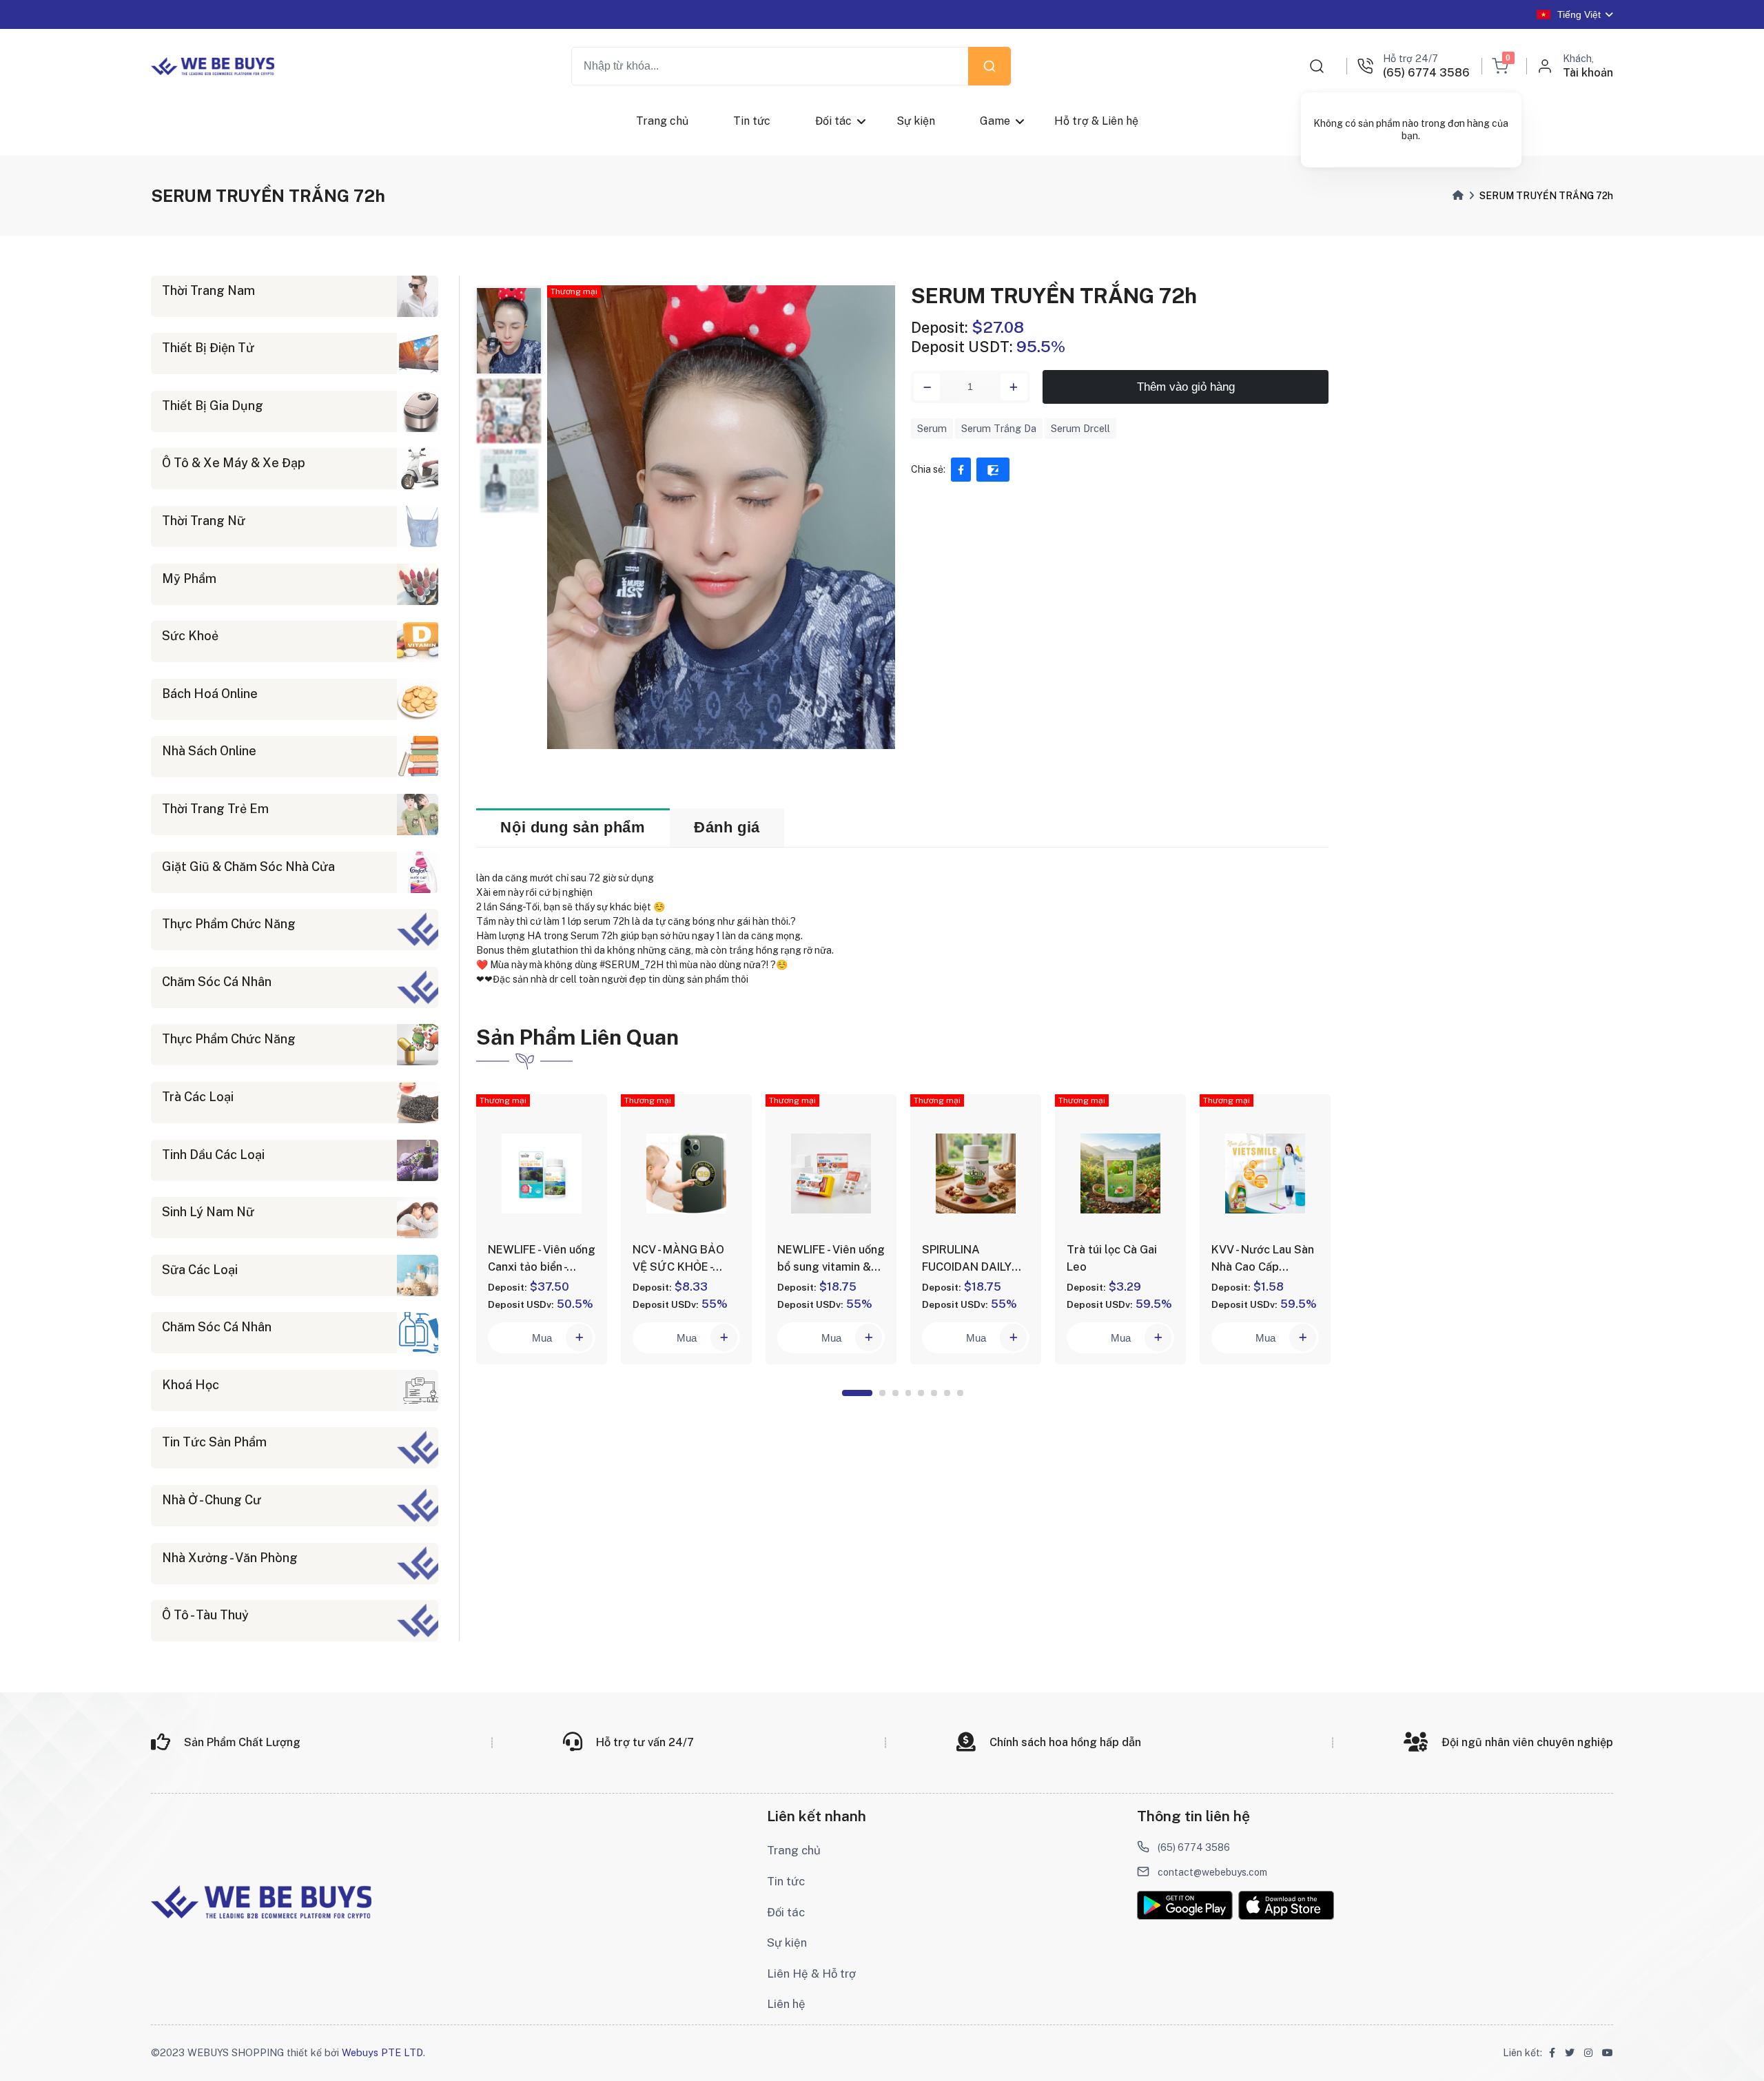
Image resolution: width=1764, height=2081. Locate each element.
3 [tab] (895, 1393)
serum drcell (1080, 428)
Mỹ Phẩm (189, 578)
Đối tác (833, 121)
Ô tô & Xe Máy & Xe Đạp (234, 463)
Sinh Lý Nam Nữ (208, 1212)
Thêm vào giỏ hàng (1186, 387)
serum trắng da (999, 428)
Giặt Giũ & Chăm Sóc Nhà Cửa (248, 867)
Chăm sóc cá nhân (217, 982)
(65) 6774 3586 (1194, 1847)
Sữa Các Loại (200, 1270)
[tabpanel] (542, 1229)
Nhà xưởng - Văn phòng (230, 1558)
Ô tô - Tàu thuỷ (205, 1615)
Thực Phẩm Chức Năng (229, 924)
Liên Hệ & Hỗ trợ (811, 1974)
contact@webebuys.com (1212, 1872)
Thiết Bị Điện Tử (208, 348)
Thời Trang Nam (208, 290)
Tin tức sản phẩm (214, 1442)
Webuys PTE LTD (382, 2052)
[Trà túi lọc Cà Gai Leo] (1120, 1173)
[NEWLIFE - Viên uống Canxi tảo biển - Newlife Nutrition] (542, 1173)
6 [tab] (934, 1393)
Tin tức (752, 121)
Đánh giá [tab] (727, 827)
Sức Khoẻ (190, 636)
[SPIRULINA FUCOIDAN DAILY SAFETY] (976, 1173)
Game (994, 121)
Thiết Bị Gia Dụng (213, 406)
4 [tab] (909, 1393)
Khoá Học (191, 1385)
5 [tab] (921, 1393)
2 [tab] (882, 1393)
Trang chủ (662, 121)
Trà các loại (198, 1097)
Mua (542, 1338)
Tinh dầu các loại (213, 1155)
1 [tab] (857, 1393)
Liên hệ (786, 2004)
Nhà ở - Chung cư (212, 1500)
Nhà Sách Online (209, 751)
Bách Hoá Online (210, 694)
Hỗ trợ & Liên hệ (1096, 121)
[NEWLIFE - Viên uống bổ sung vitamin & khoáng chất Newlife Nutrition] (831, 1173)
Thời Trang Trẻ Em (215, 809)
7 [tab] (947, 1393)
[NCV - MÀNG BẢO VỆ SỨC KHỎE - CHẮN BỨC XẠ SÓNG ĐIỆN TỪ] (686, 1173)
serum (932, 428)
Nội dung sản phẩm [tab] (573, 827)
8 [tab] (960, 1393)
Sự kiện (915, 121)
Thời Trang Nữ (204, 521)
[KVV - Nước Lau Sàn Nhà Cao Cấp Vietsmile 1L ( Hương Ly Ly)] (1265, 1173)
